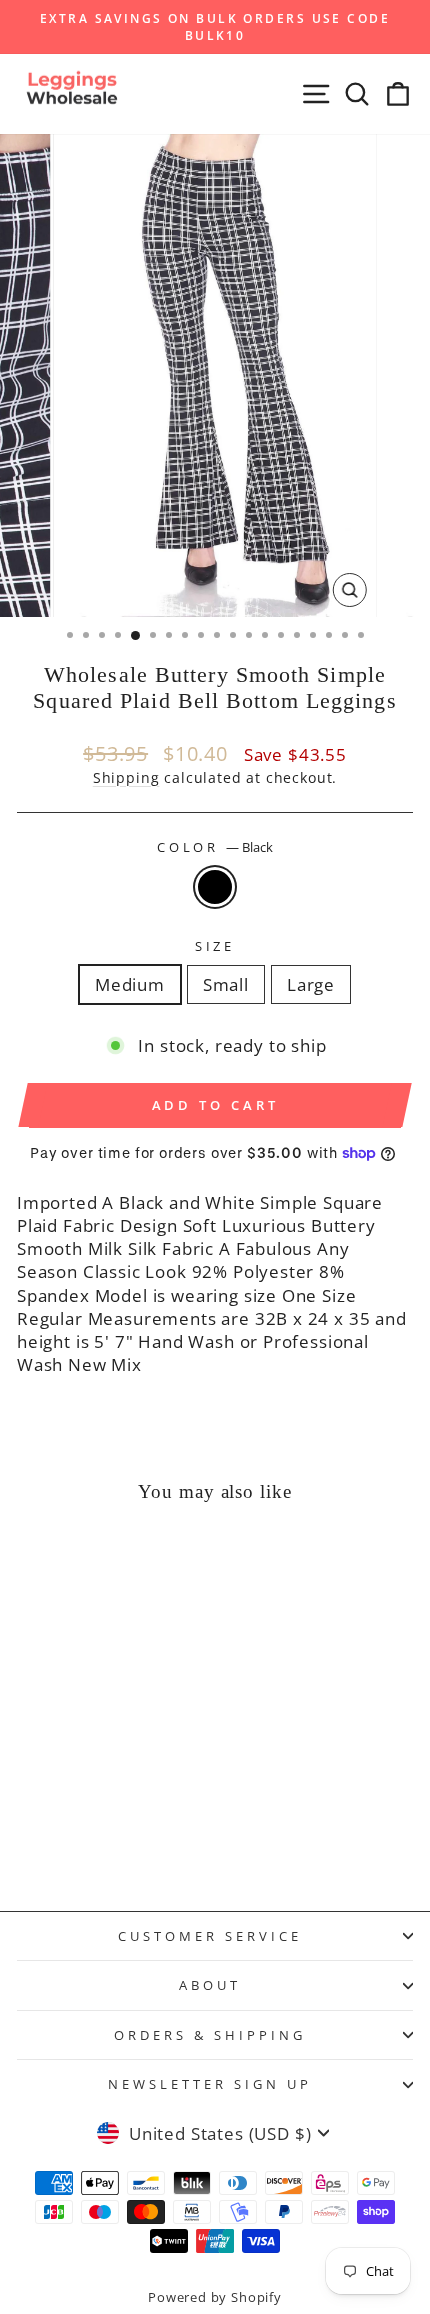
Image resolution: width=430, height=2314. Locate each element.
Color (215, 847)
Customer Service (210, 1936)
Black (215, 887)
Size (215, 946)
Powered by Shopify (215, 2297)
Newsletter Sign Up (210, 2084)
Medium (130, 984)
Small (226, 984)
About (210, 1985)
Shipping (126, 777)
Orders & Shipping (210, 2035)
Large (311, 984)
